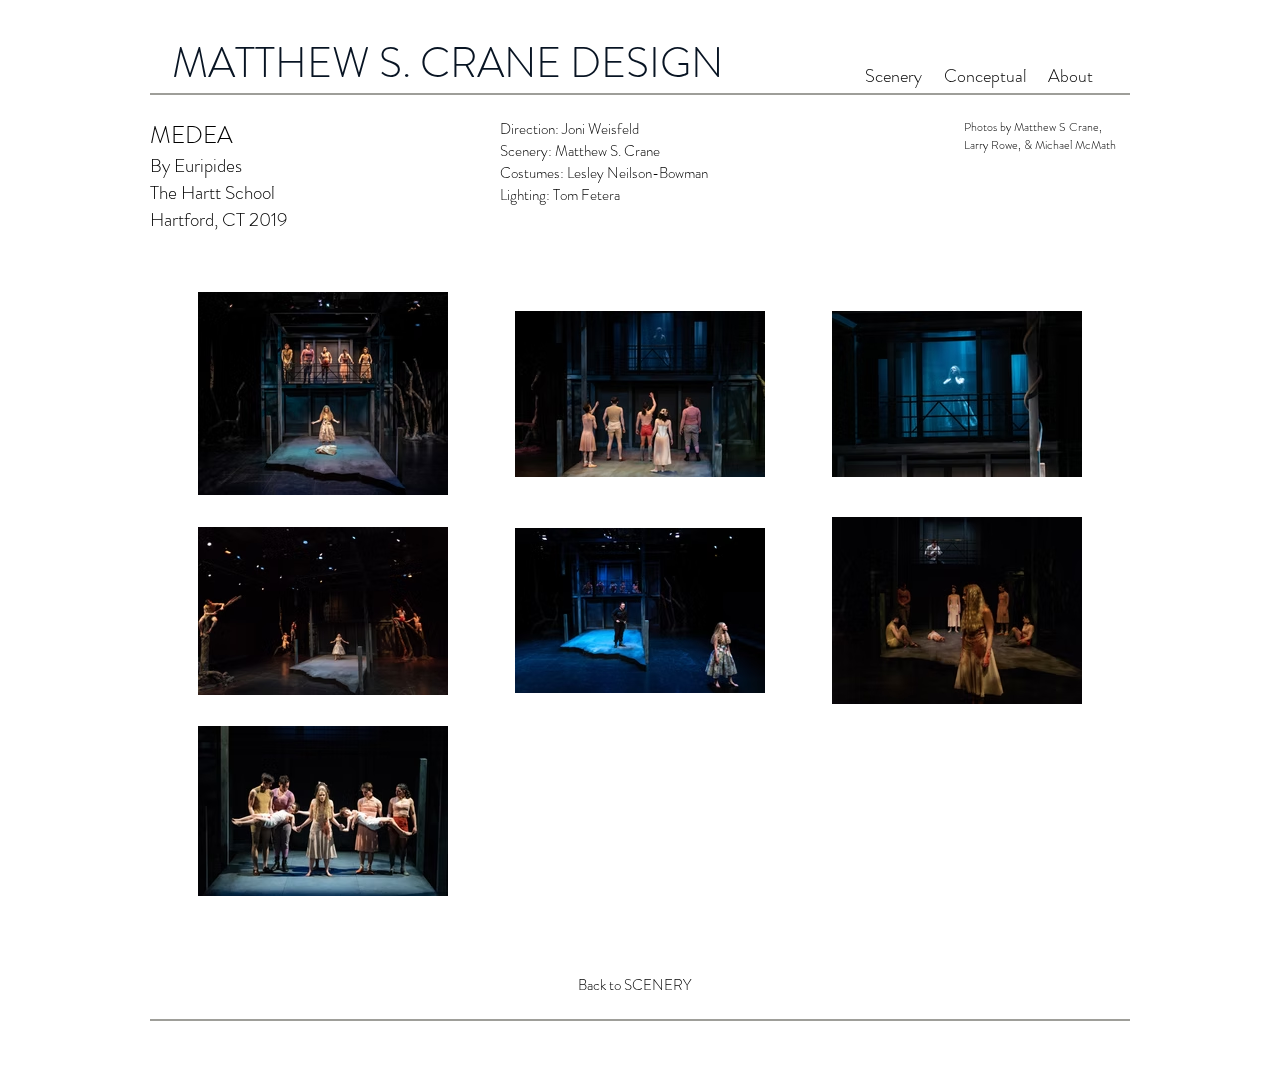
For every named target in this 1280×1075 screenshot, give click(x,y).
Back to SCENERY (634, 985)
